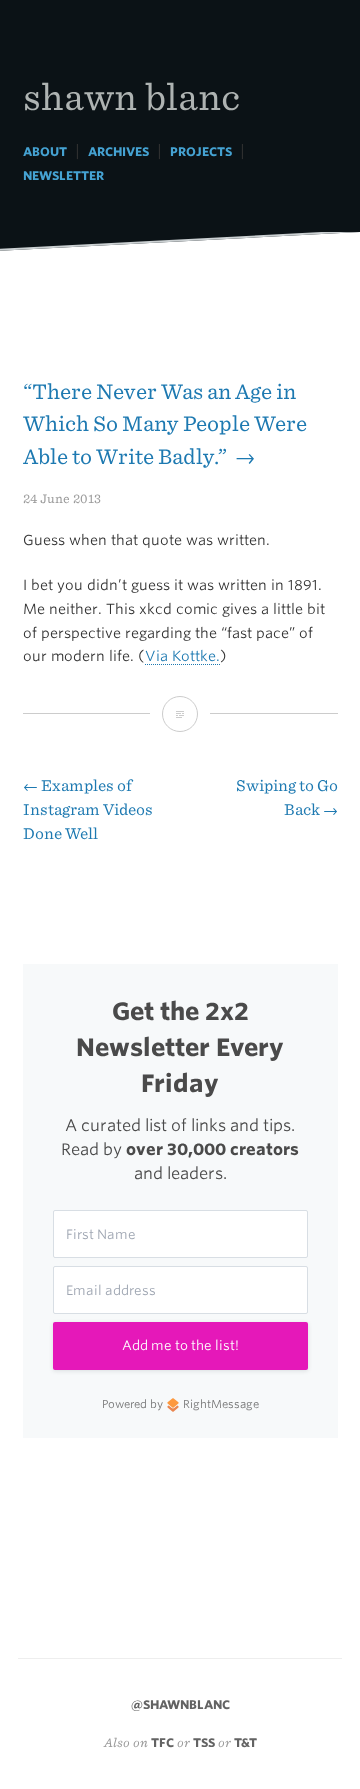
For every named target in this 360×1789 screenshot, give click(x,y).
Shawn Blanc (131, 95)
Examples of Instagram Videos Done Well (88, 809)
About (45, 151)
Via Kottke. (182, 656)
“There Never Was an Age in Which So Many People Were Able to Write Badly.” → (165, 424)
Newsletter (63, 175)
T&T (245, 1742)
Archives (118, 151)
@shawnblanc (180, 1704)
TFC (162, 1742)
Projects (201, 151)
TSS (204, 1742)
